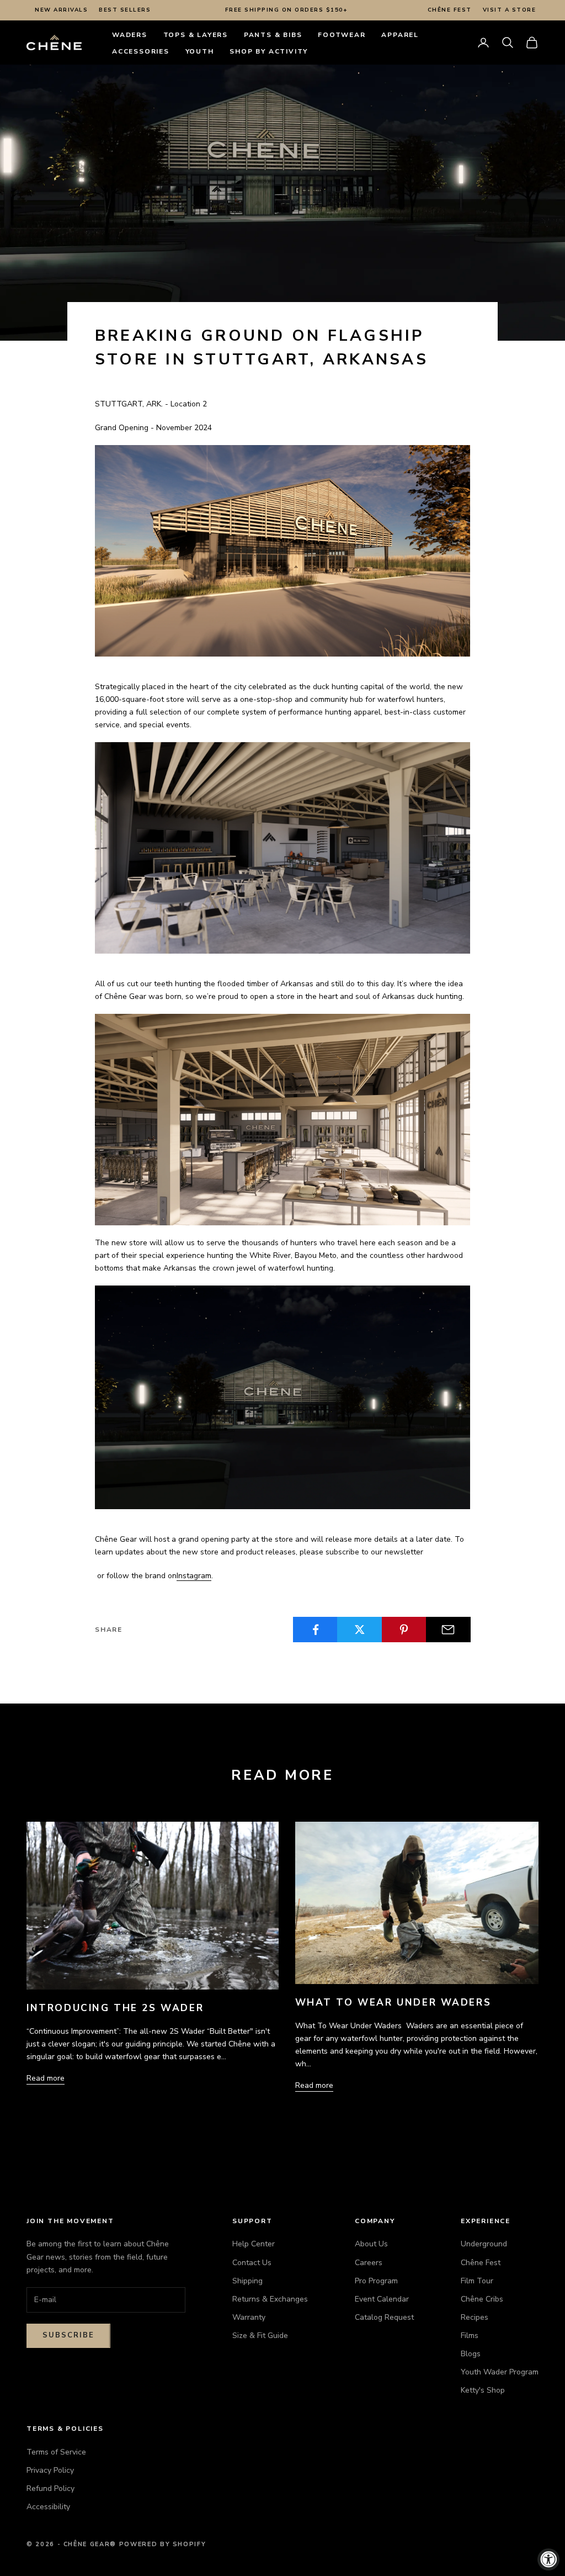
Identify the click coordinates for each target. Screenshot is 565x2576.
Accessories (141, 51)
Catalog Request (384, 2317)
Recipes (475, 2317)
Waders (130, 35)
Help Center (254, 2244)
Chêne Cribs (482, 2299)
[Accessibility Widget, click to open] (548, 2559)
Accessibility (48, 2507)
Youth (200, 51)
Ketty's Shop (483, 2390)
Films (470, 2336)
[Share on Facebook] (315, 1630)
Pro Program (376, 2281)
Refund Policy (50, 2488)
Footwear (342, 35)
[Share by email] (448, 1630)
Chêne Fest (450, 10)
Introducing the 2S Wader (115, 2008)
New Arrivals (61, 10)
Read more (46, 2078)
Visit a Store (510, 10)
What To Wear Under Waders (393, 2003)
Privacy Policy (50, 2470)
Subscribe (68, 2335)
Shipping (247, 2281)
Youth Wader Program (500, 2372)
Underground (484, 2244)
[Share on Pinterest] (404, 1630)
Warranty (249, 2317)
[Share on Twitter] (359, 1630)
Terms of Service (56, 2452)
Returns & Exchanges (270, 2299)
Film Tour (477, 2281)
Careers (369, 2263)
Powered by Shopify (163, 2544)
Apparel (400, 35)
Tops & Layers (196, 35)
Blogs (471, 2354)
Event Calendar (382, 2299)
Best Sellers (125, 10)
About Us (371, 2244)
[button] (508, 43)
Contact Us (252, 2263)
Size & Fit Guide (260, 2336)
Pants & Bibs (273, 35)
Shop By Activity (269, 51)
